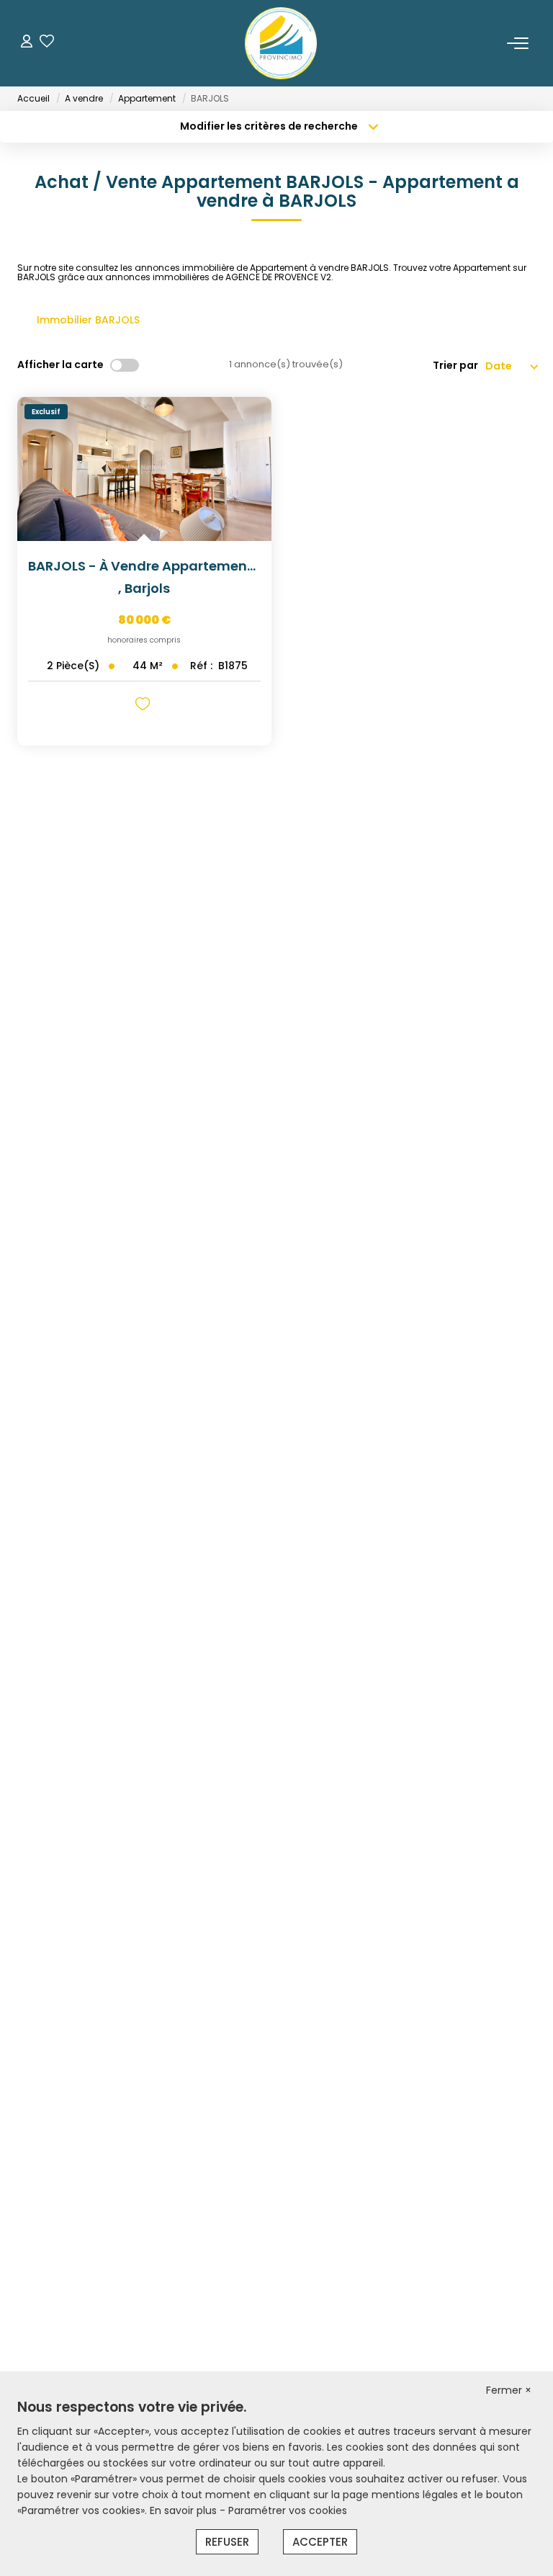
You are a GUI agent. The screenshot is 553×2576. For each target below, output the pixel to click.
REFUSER (227, 2542)
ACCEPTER (320, 2542)
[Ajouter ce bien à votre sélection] (144, 706)
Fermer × (509, 2390)
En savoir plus (185, 2510)
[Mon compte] (27, 43)
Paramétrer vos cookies (288, 2510)
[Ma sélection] (47, 43)
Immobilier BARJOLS (88, 320)
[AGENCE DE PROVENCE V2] (281, 43)
